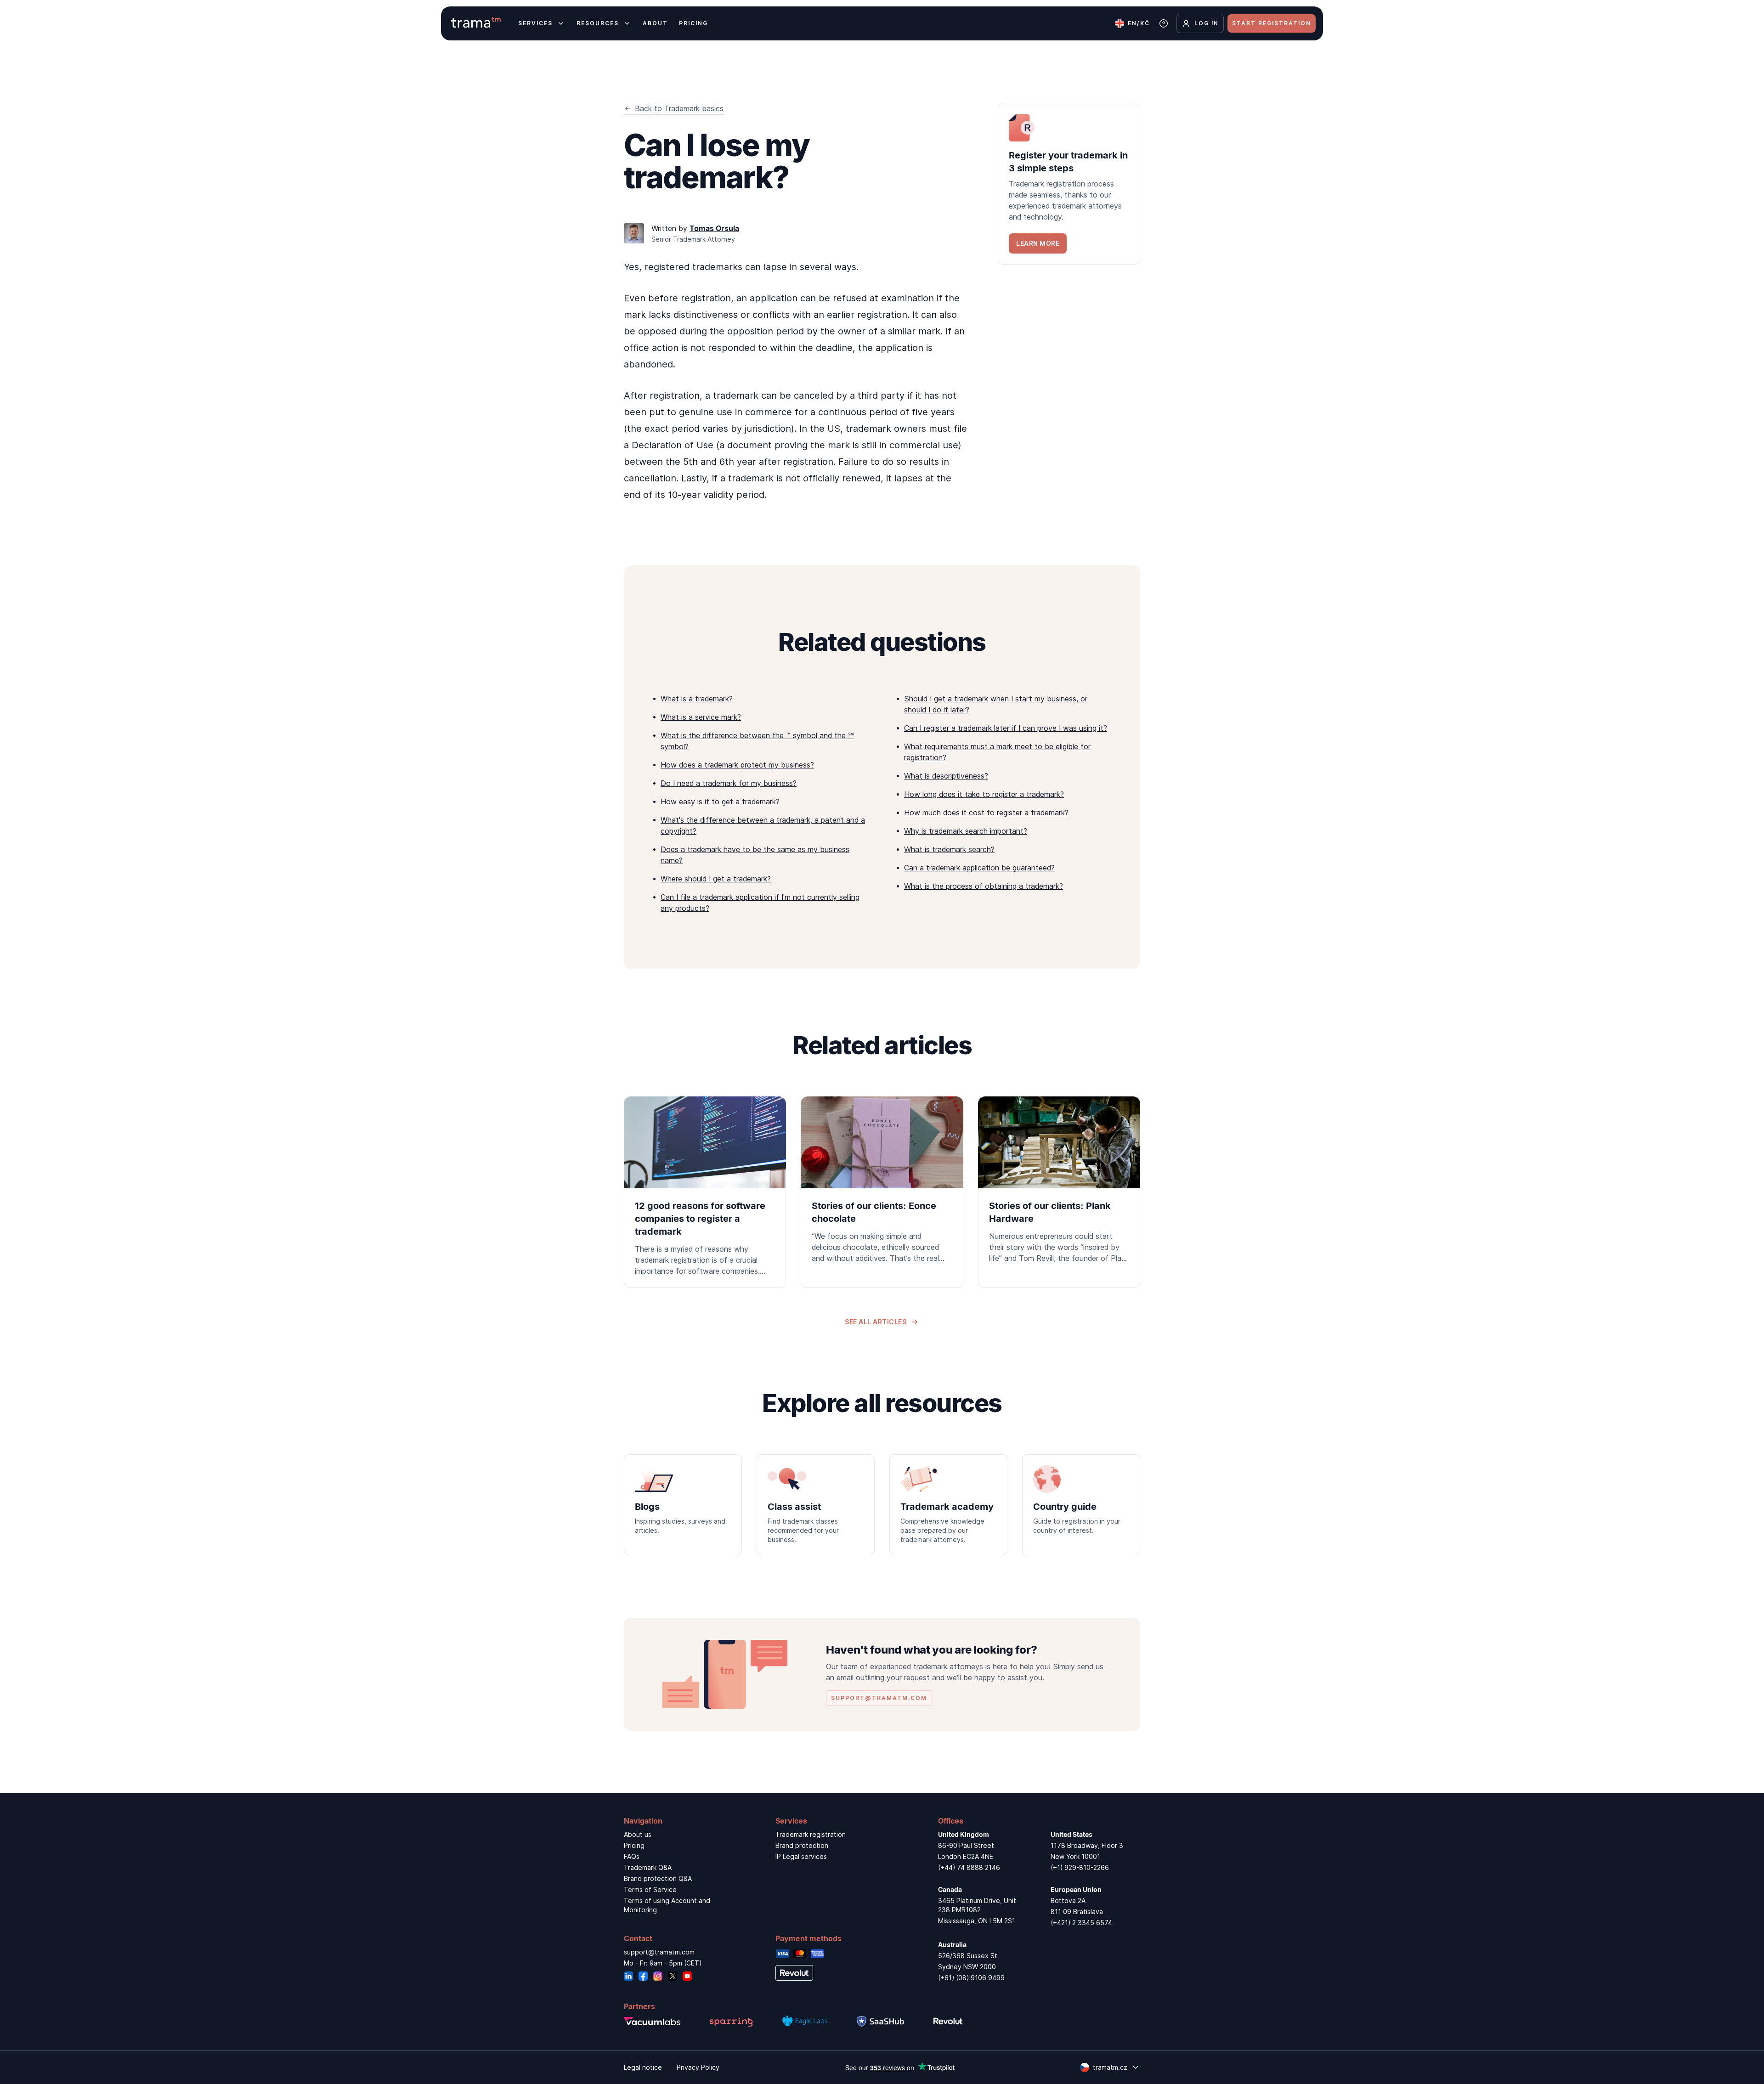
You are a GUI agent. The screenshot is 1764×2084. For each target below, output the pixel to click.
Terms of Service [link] (650, 1889)
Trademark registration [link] (811, 1834)
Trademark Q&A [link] (648, 1867)
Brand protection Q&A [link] (658, 1878)
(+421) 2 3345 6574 (1081, 1923)
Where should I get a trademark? (716, 879)
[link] (1069, 184)
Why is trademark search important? (966, 831)
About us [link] (638, 1834)
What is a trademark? (697, 699)
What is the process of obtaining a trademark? (984, 886)
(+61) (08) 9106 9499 (971, 1978)
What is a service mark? (701, 717)
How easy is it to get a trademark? (720, 802)
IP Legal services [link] (801, 1856)
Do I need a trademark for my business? (729, 783)
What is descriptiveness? (946, 776)
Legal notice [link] (643, 2067)
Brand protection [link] (802, 1845)
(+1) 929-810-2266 (1080, 1867)
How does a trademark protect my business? (737, 765)
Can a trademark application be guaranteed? (979, 868)
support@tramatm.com (659, 1952)
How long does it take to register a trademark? (984, 794)
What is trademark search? (949, 849)
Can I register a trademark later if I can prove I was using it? (1006, 728)
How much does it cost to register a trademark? (986, 813)
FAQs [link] (632, 1856)
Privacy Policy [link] (698, 2067)
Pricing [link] (634, 1845)
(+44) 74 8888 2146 (969, 1867)
